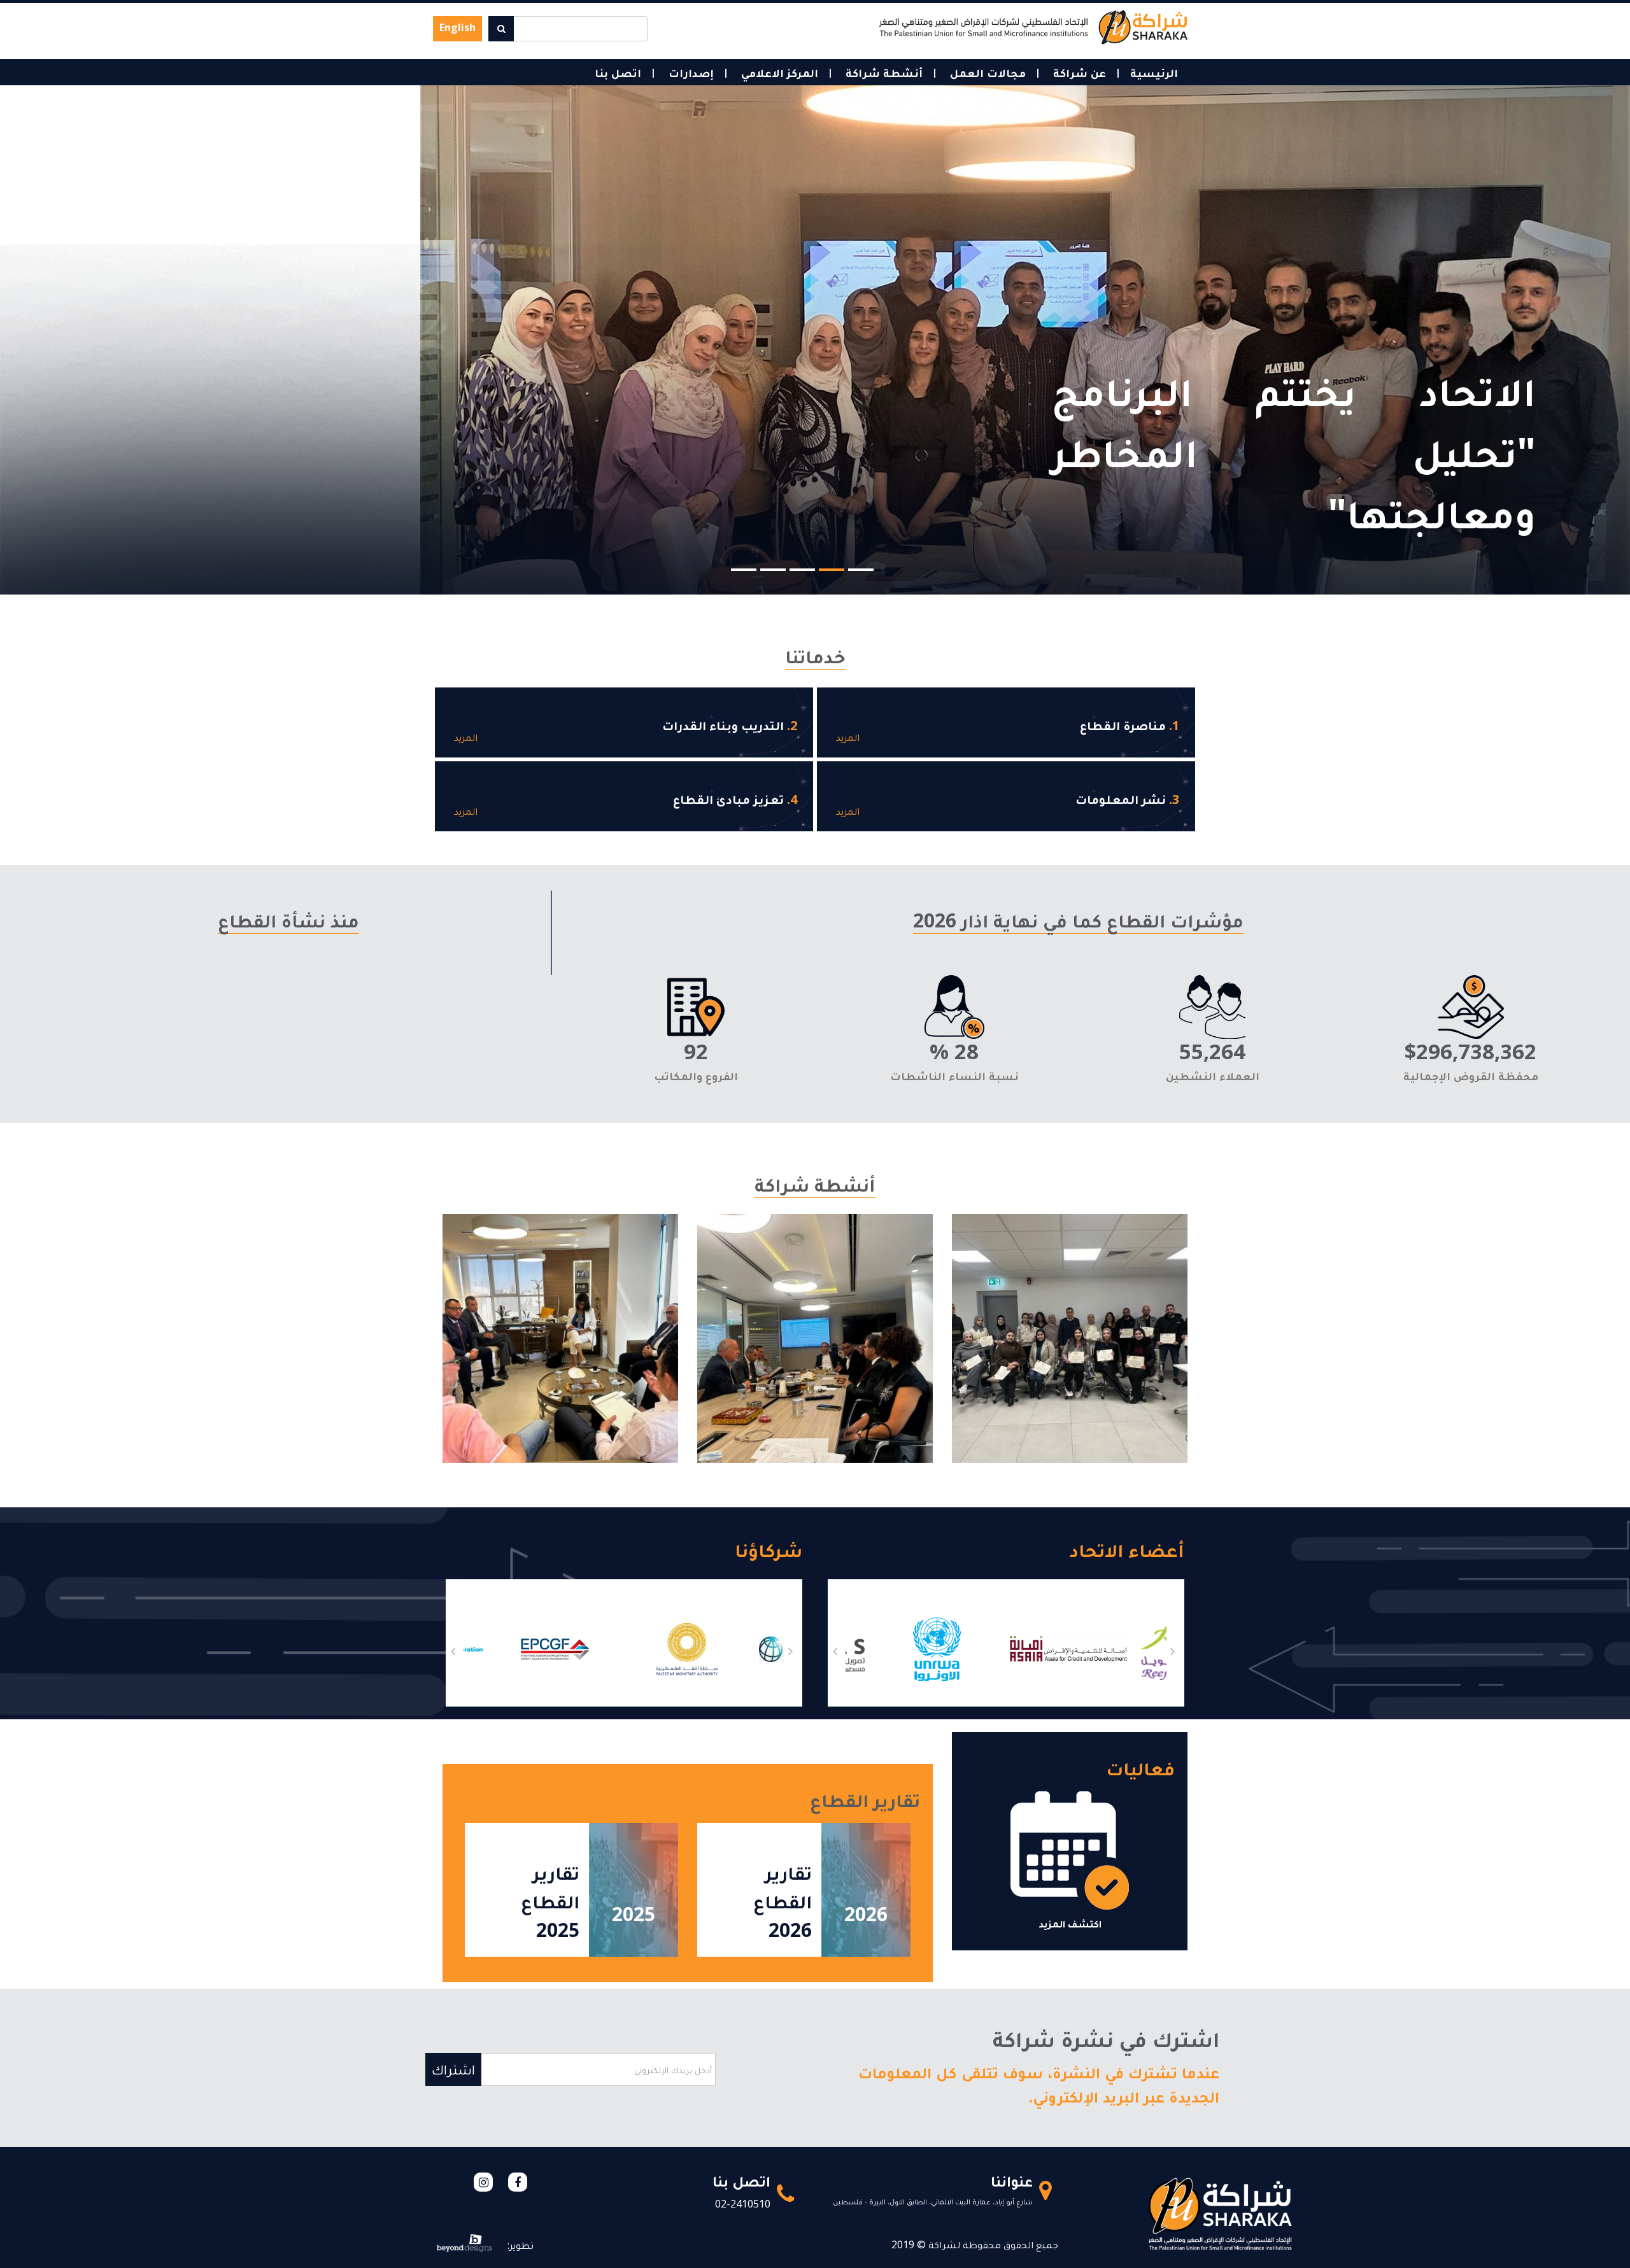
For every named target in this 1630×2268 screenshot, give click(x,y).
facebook (518, 2182)
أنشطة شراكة (882, 73)
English (457, 27)
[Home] (1033, 26)
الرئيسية (1154, 73)
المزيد (848, 737)
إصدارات (690, 73)
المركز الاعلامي (778, 73)
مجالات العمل (986, 73)
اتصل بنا (618, 73)
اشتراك (453, 2069)
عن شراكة (1078, 73)
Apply (501, 29)
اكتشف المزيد (1070, 1924)
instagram (483, 2182)
